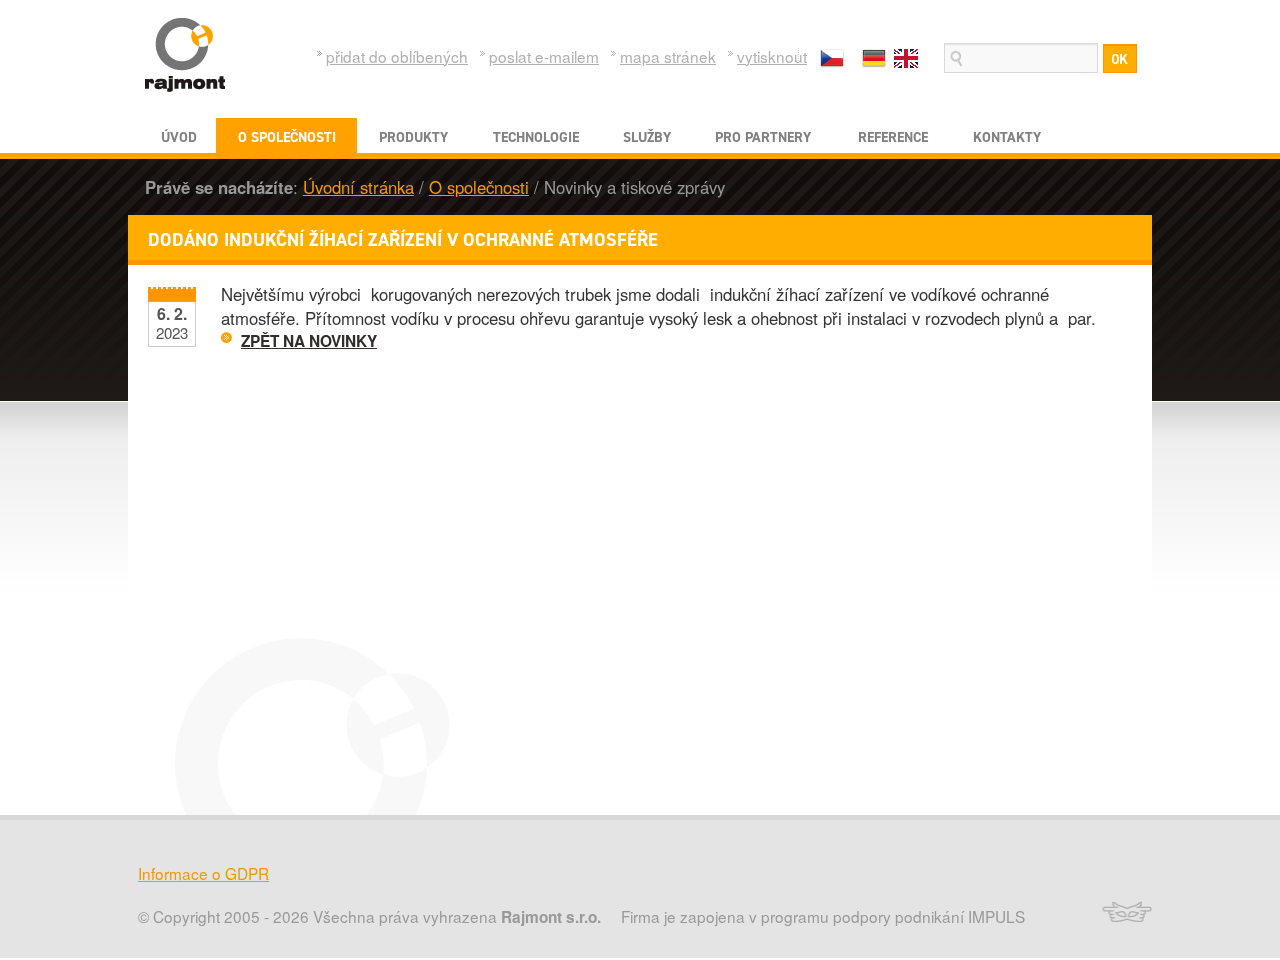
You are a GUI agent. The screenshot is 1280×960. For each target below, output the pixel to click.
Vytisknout (772, 56)
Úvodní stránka (358, 187)
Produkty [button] (413, 137)
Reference (893, 137)
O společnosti (479, 187)
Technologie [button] (536, 137)
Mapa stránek (668, 56)
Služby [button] (647, 137)
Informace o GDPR (203, 873)
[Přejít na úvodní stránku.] (185, 55)
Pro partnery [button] (763, 137)
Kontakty (1007, 137)
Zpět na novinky (309, 341)
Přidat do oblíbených (397, 56)
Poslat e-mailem (544, 56)
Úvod (179, 137)
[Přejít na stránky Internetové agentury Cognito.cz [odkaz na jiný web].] (1122, 917)
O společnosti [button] (287, 137)
